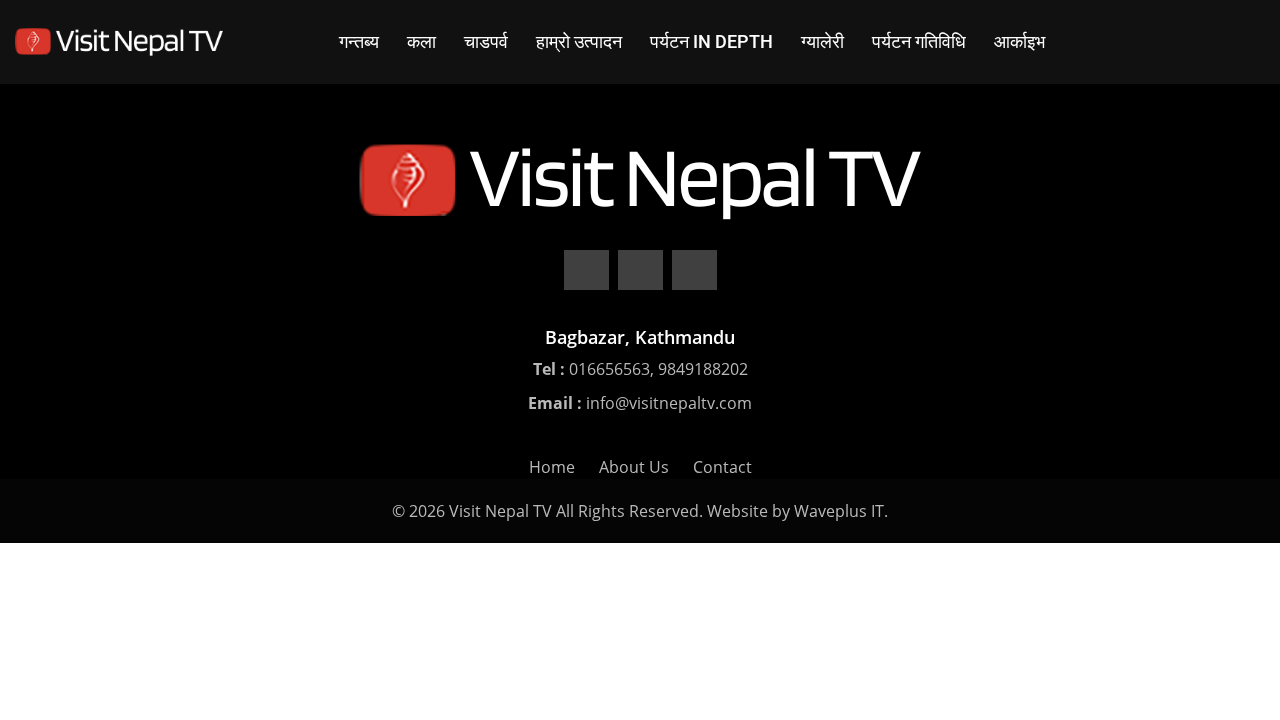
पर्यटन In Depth (711, 41)
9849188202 (703, 369)
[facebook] (586, 270)
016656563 (609, 369)
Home (552, 467)
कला (421, 41)
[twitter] (640, 270)
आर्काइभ (1019, 41)
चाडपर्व (486, 41)
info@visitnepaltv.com (669, 403)
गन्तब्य (359, 41)
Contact (722, 467)
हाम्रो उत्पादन (579, 41)
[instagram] (694, 270)
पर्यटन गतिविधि (919, 41)
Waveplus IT (839, 511)
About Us (634, 467)
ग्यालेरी (822, 41)
